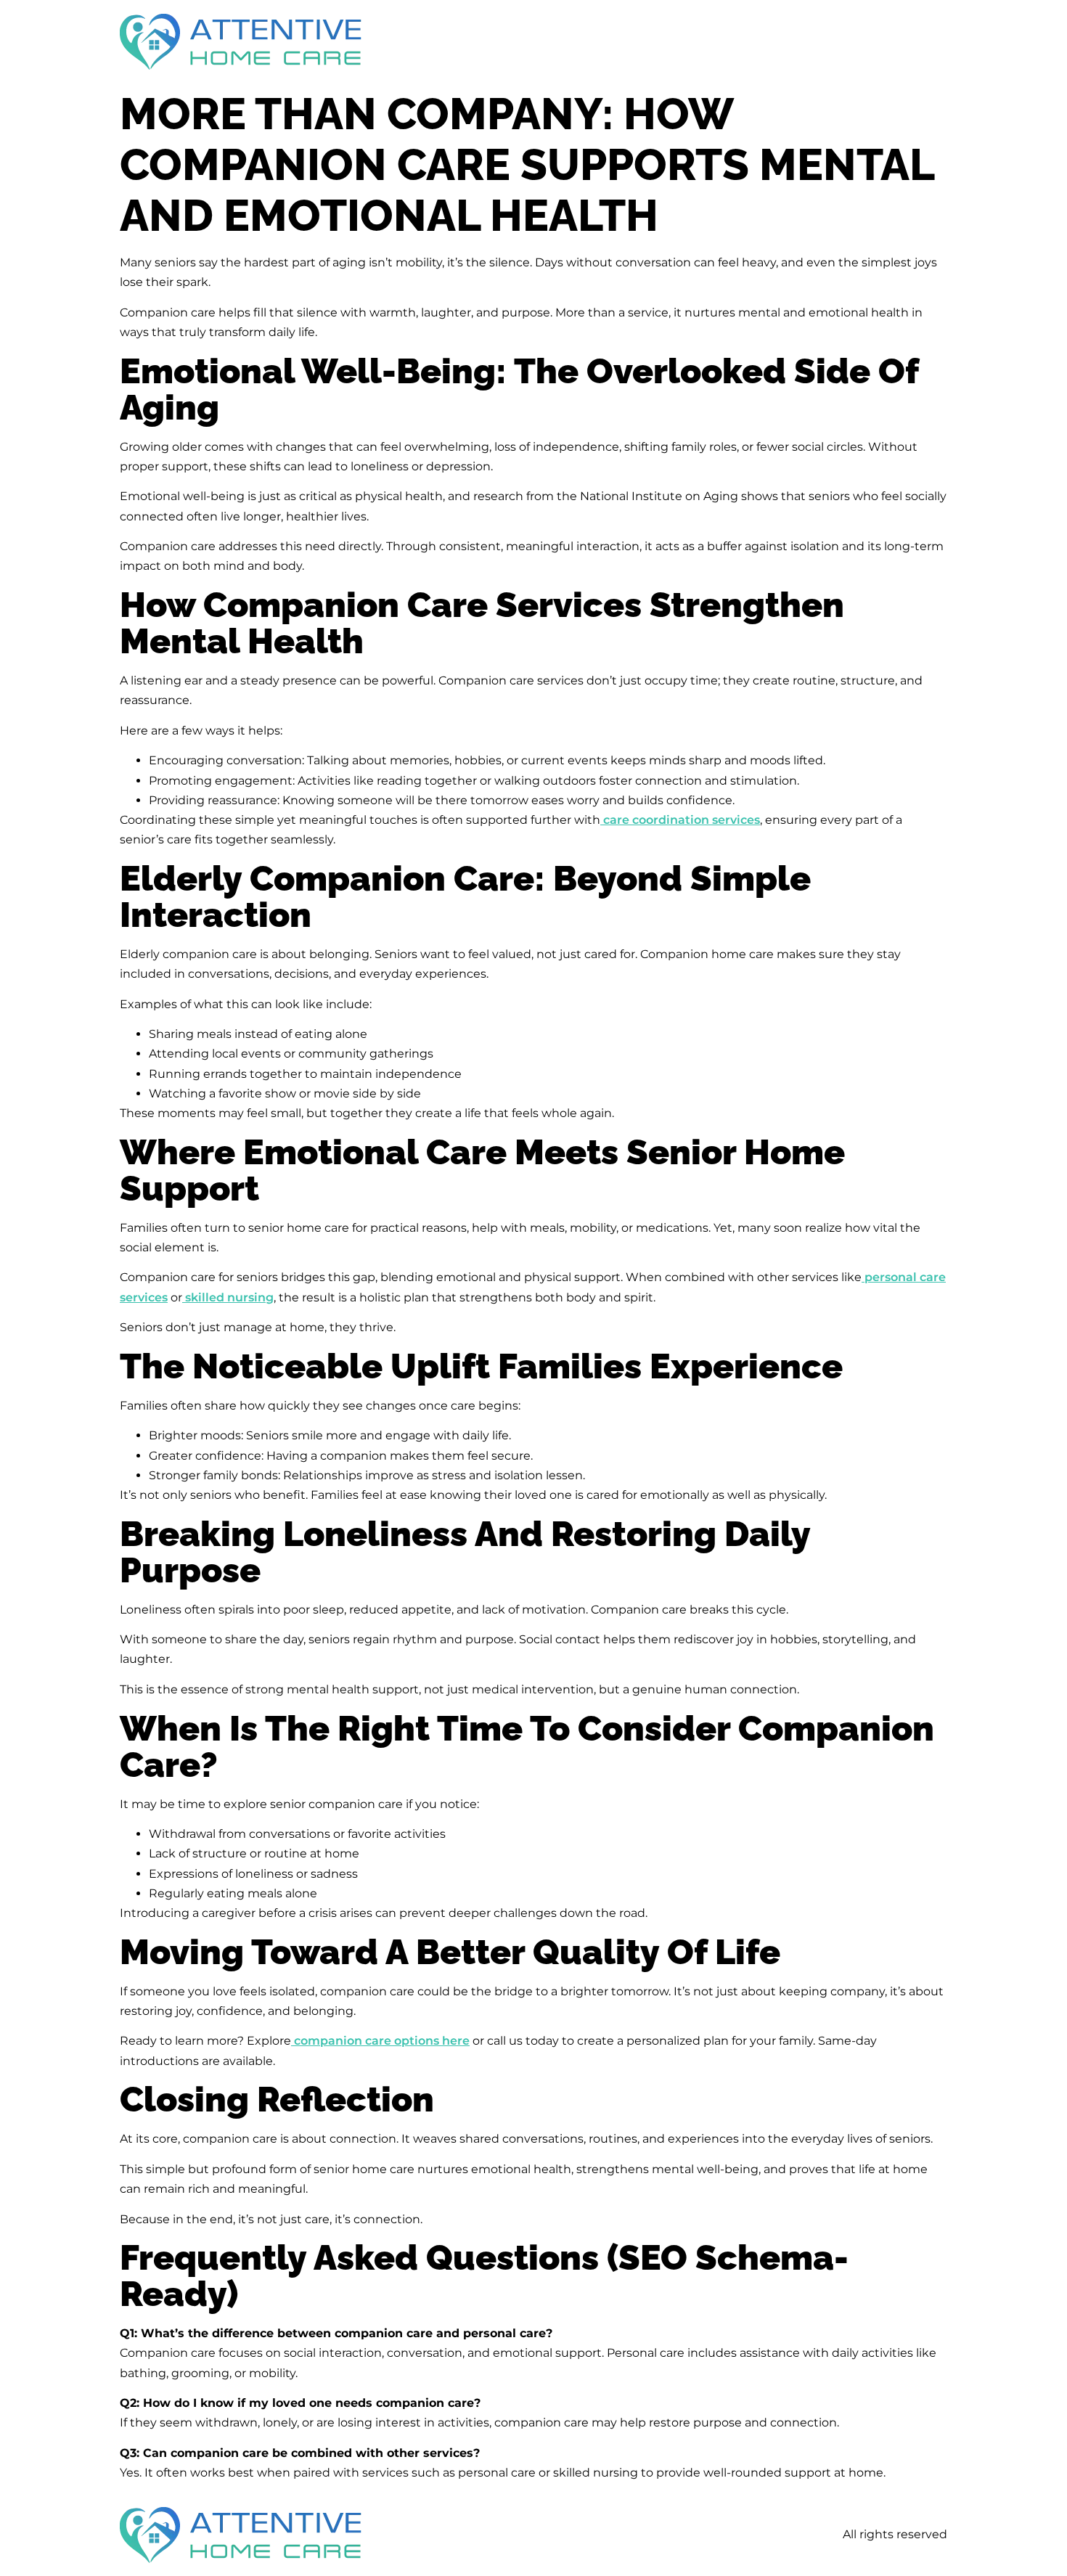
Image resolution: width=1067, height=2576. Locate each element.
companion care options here (380, 2041)
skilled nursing (228, 1297)
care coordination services (680, 820)
